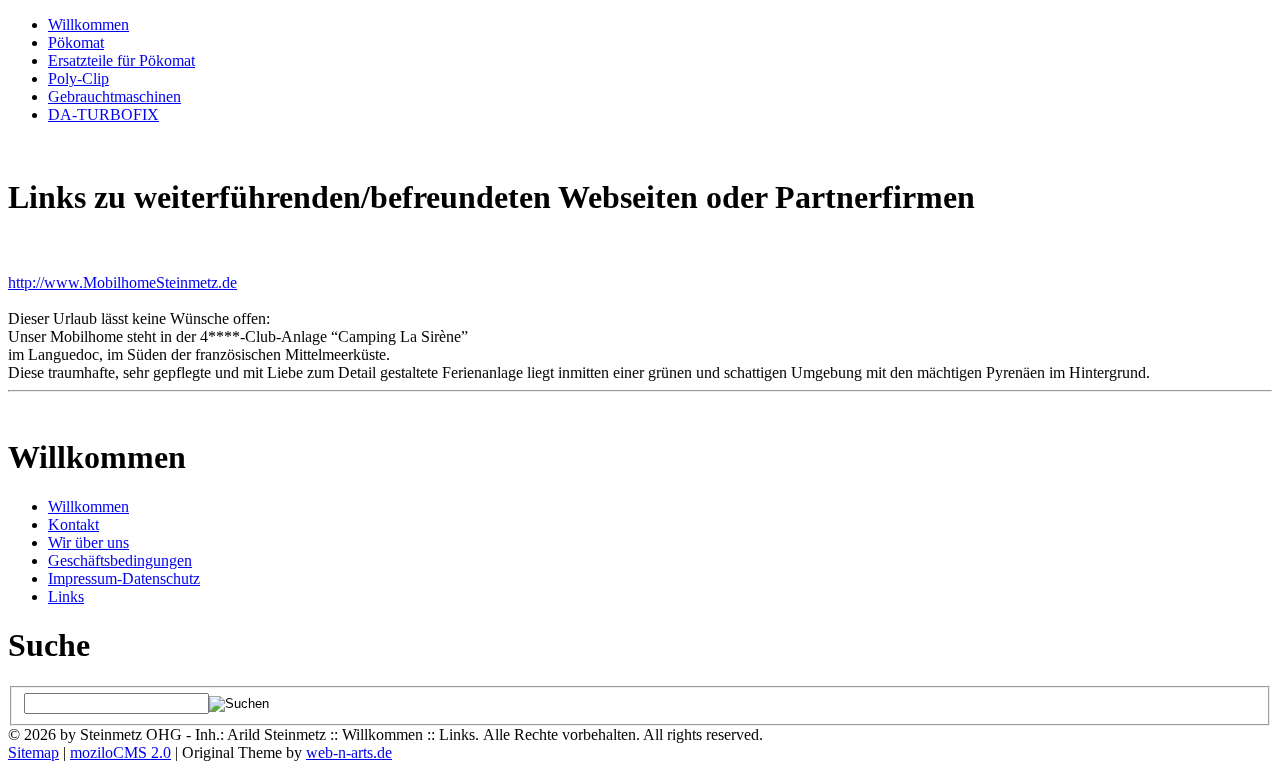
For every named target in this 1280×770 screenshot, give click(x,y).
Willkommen (88, 24)
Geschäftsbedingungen (120, 560)
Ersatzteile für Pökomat (121, 60)
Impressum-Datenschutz (124, 578)
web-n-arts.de (349, 752)
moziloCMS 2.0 (120, 752)
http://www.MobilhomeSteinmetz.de (122, 282)
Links (66, 596)
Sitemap (33, 752)
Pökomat (76, 42)
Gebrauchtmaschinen (114, 96)
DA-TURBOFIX (103, 114)
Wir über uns (88, 542)
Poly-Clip (78, 78)
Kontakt (73, 524)
